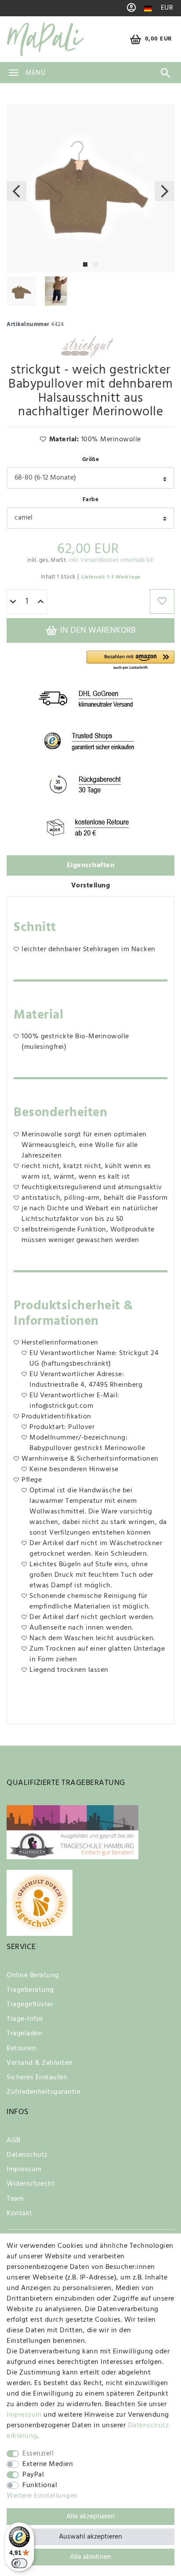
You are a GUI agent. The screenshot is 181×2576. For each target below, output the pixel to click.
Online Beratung (33, 1975)
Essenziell (38, 2454)
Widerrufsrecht (31, 2184)
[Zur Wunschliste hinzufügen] (162, 601)
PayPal (33, 2475)
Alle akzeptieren (90, 2517)
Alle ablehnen (90, 2557)
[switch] (19, 2563)
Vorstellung (91, 886)
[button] (130, 661)
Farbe (91, 500)
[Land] (148, 9)
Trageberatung (30, 1990)
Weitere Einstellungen (42, 2496)
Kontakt (20, 2213)
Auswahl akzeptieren (90, 2537)
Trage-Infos (25, 2019)
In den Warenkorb (97, 630)
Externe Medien (48, 2464)
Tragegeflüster (30, 2004)
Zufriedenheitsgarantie (43, 2092)
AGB (14, 2140)
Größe (91, 460)
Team (15, 2199)
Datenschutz (27, 2155)
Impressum (24, 2169)
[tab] (90, 866)
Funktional (40, 2485)
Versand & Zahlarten (40, 2063)
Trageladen (24, 2034)
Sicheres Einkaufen (37, 2078)
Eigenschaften (91, 865)
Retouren (21, 2048)
